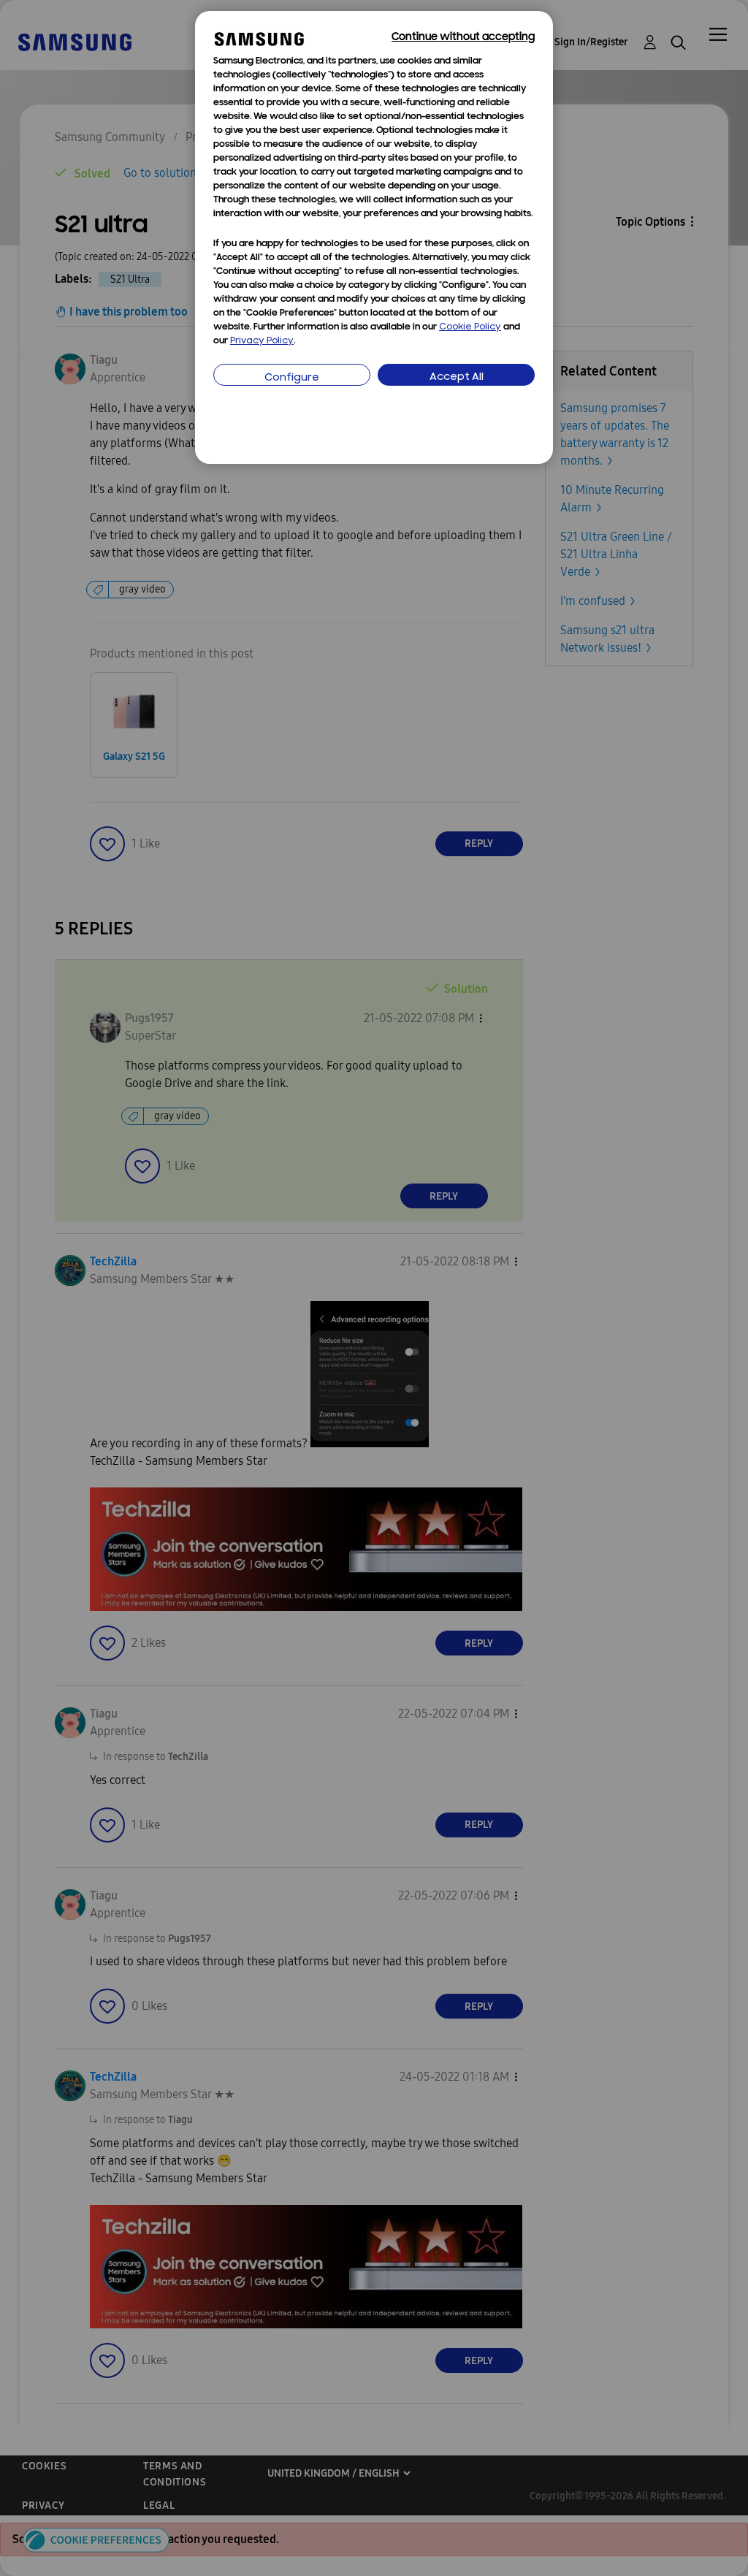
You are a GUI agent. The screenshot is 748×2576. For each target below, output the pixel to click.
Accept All (457, 377)
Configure (292, 378)
